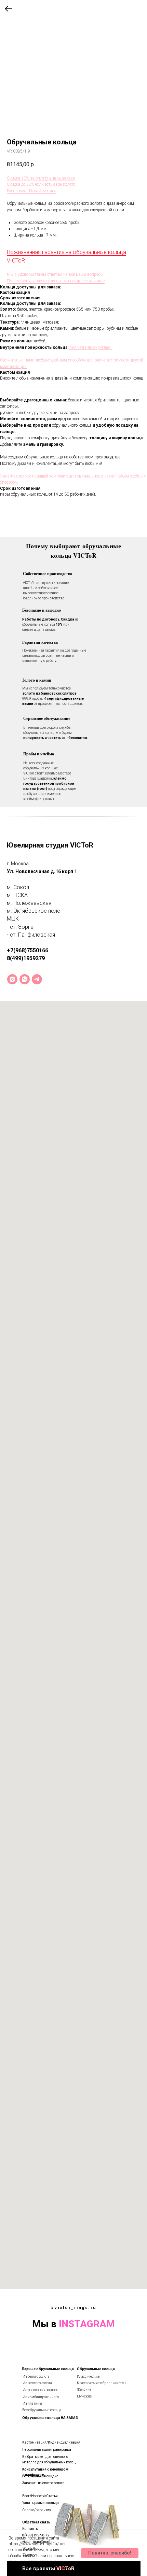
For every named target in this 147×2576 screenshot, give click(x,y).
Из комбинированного (41, 2397)
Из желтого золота (37, 2383)
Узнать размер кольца (41, 2503)
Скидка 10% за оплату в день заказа (41, 178)
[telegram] (37, 979)
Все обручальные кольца (42, 2410)
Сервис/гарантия (37, 2510)
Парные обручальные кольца (48, 2369)
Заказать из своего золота (43, 2483)
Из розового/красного (40, 2390)
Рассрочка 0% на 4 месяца (32, 191)
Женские (84, 2389)
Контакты (30, 2529)
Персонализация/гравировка (47, 2450)
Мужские (84, 2396)
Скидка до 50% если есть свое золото (41, 184)
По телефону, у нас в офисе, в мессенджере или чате (56, 281)
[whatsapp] (25, 979)
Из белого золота (36, 2376)
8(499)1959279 (26, 958)
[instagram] (12, 979)
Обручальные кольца (96, 2369)
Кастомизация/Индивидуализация (51, 2442)
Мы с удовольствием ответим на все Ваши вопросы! (56, 274)
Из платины (32, 2403)
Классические (88, 2376)
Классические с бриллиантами (102, 2383)
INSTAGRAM (87, 2324)
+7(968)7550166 (28, 950)
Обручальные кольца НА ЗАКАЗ (50, 2418)
